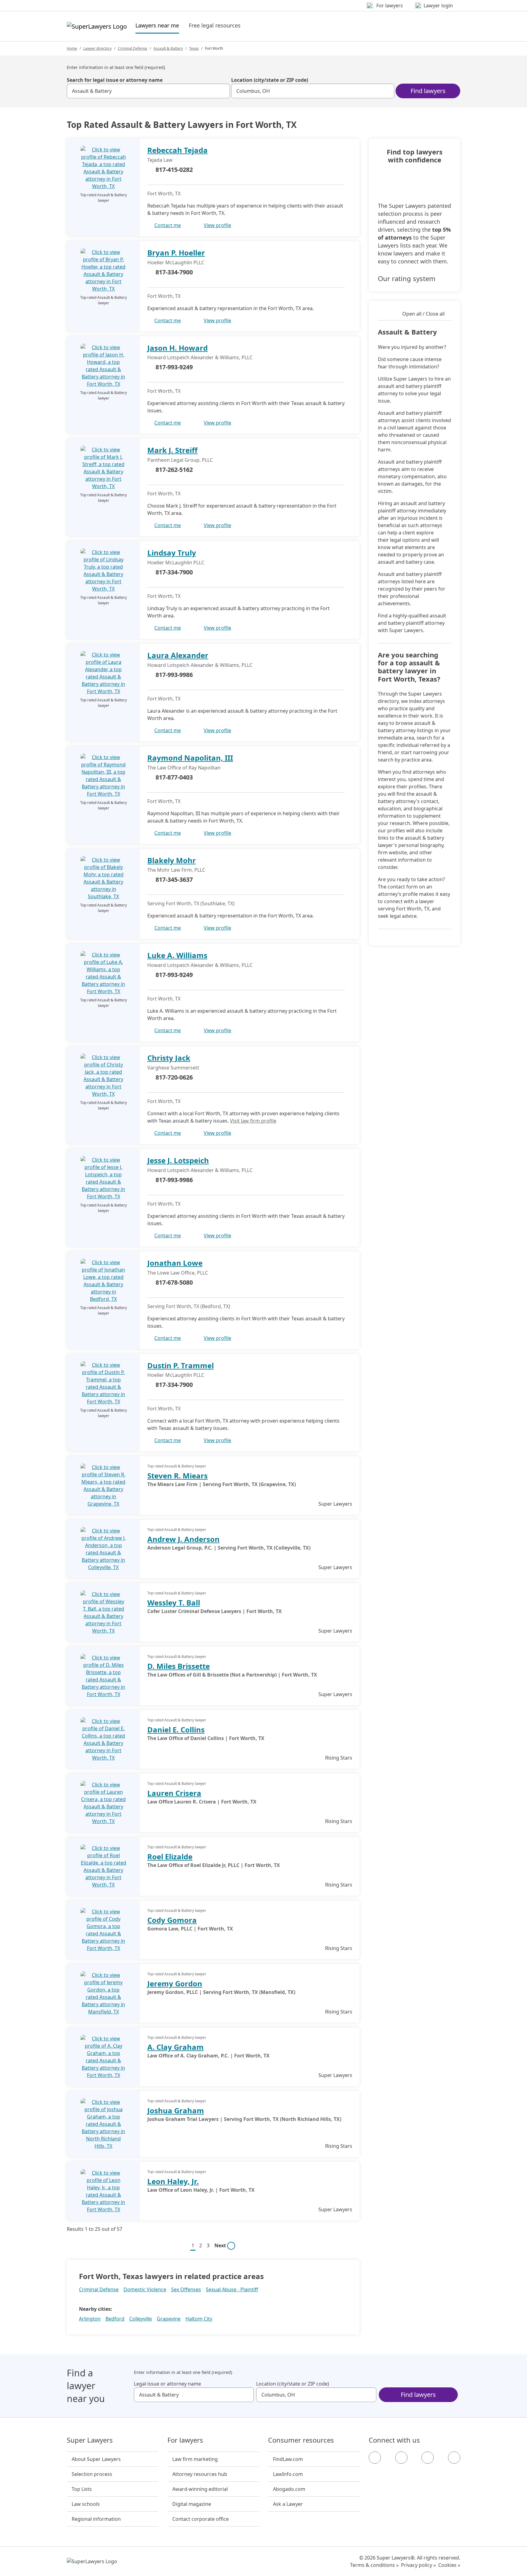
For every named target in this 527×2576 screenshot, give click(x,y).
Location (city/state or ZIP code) (270, 80)
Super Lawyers (90, 2440)
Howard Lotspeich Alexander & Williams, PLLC (200, 357)
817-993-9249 (174, 367)
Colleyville (141, 2319)
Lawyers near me (157, 25)
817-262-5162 (174, 470)
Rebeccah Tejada (177, 150)
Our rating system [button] (407, 278)
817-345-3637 (174, 879)
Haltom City (199, 2319)
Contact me (168, 225)
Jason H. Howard (177, 348)
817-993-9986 (174, 675)
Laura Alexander (178, 655)
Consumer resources (301, 2440)
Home (72, 48)
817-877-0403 (174, 777)
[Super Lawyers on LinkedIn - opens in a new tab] (454, 2458)
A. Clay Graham (176, 2047)
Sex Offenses (186, 2289)
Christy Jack (169, 1058)
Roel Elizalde (170, 1856)
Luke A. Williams (177, 955)
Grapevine (169, 2319)
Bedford (115, 2319)
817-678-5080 (174, 1282)
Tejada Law (160, 160)
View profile (217, 225)
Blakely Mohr (172, 860)
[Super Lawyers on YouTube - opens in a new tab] (428, 2458)
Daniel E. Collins (176, 1729)
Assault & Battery (168, 48)
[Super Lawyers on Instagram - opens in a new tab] (401, 2458)
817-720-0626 (174, 1077)
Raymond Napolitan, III (190, 758)
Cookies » (449, 2565)
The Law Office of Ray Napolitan (184, 768)
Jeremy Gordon (175, 1983)
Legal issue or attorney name (167, 2384)
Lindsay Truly (172, 553)
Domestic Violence (145, 2289)
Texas (194, 48)
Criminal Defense (133, 48)
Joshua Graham (176, 2110)
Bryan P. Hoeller (176, 253)
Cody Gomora (172, 1920)
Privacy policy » (418, 2565)
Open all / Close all (423, 314)
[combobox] (148, 91)
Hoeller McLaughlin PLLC (176, 262)
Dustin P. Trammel (181, 1365)
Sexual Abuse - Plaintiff (232, 2289)
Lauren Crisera (174, 1793)
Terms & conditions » (374, 2565)
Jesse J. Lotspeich (178, 1160)
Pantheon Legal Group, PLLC (180, 460)
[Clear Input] (223, 91)
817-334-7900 (174, 272)
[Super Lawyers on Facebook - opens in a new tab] (375, 2458)
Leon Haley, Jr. (173, 2181)
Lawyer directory (97, 48)
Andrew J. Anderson (183, 1539)
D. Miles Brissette (179, 1666)
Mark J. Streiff (172, 450)
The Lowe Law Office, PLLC (178, 1273)
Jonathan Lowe (175, 1263)
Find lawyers (428, 91)
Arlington (90, 2319)
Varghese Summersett (173, 1068)
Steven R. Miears (177, 1476)
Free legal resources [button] (215, 25)
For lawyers (185, 2440)
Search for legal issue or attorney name (115, 80)
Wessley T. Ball (174, 1603)
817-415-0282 (174, 170)
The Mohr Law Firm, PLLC (176, 870)
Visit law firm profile (253, 1121)
